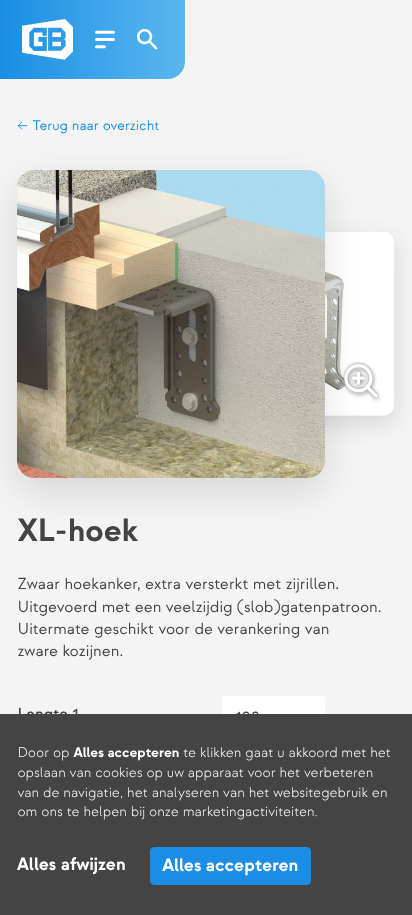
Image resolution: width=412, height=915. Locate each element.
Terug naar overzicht (94, 126)
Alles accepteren (230, 865)
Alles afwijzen (71, 865)
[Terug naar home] (47, 39)
